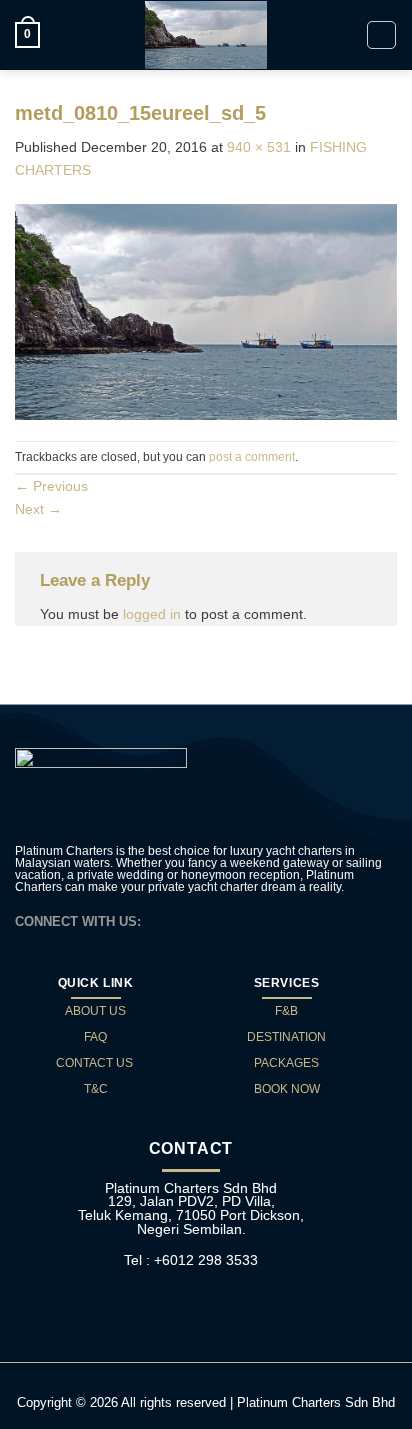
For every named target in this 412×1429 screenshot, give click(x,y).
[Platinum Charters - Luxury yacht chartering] (206, 35)
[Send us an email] (184, 920)
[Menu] (381, 35)
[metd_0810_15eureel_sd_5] (206, 311)
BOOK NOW (287, 1089)
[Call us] (207, 920)
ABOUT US (95, 1011)
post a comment (252, 457)
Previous (51, 486)
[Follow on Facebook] (162, 920)
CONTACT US (96, 1063)
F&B (286, 1011)
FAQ (95, 1037)
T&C (96, 1089)
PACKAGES (286, 1063)
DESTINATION (286, 1037)
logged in (152, 614)
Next (38, 509)
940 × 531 (259, 147)
